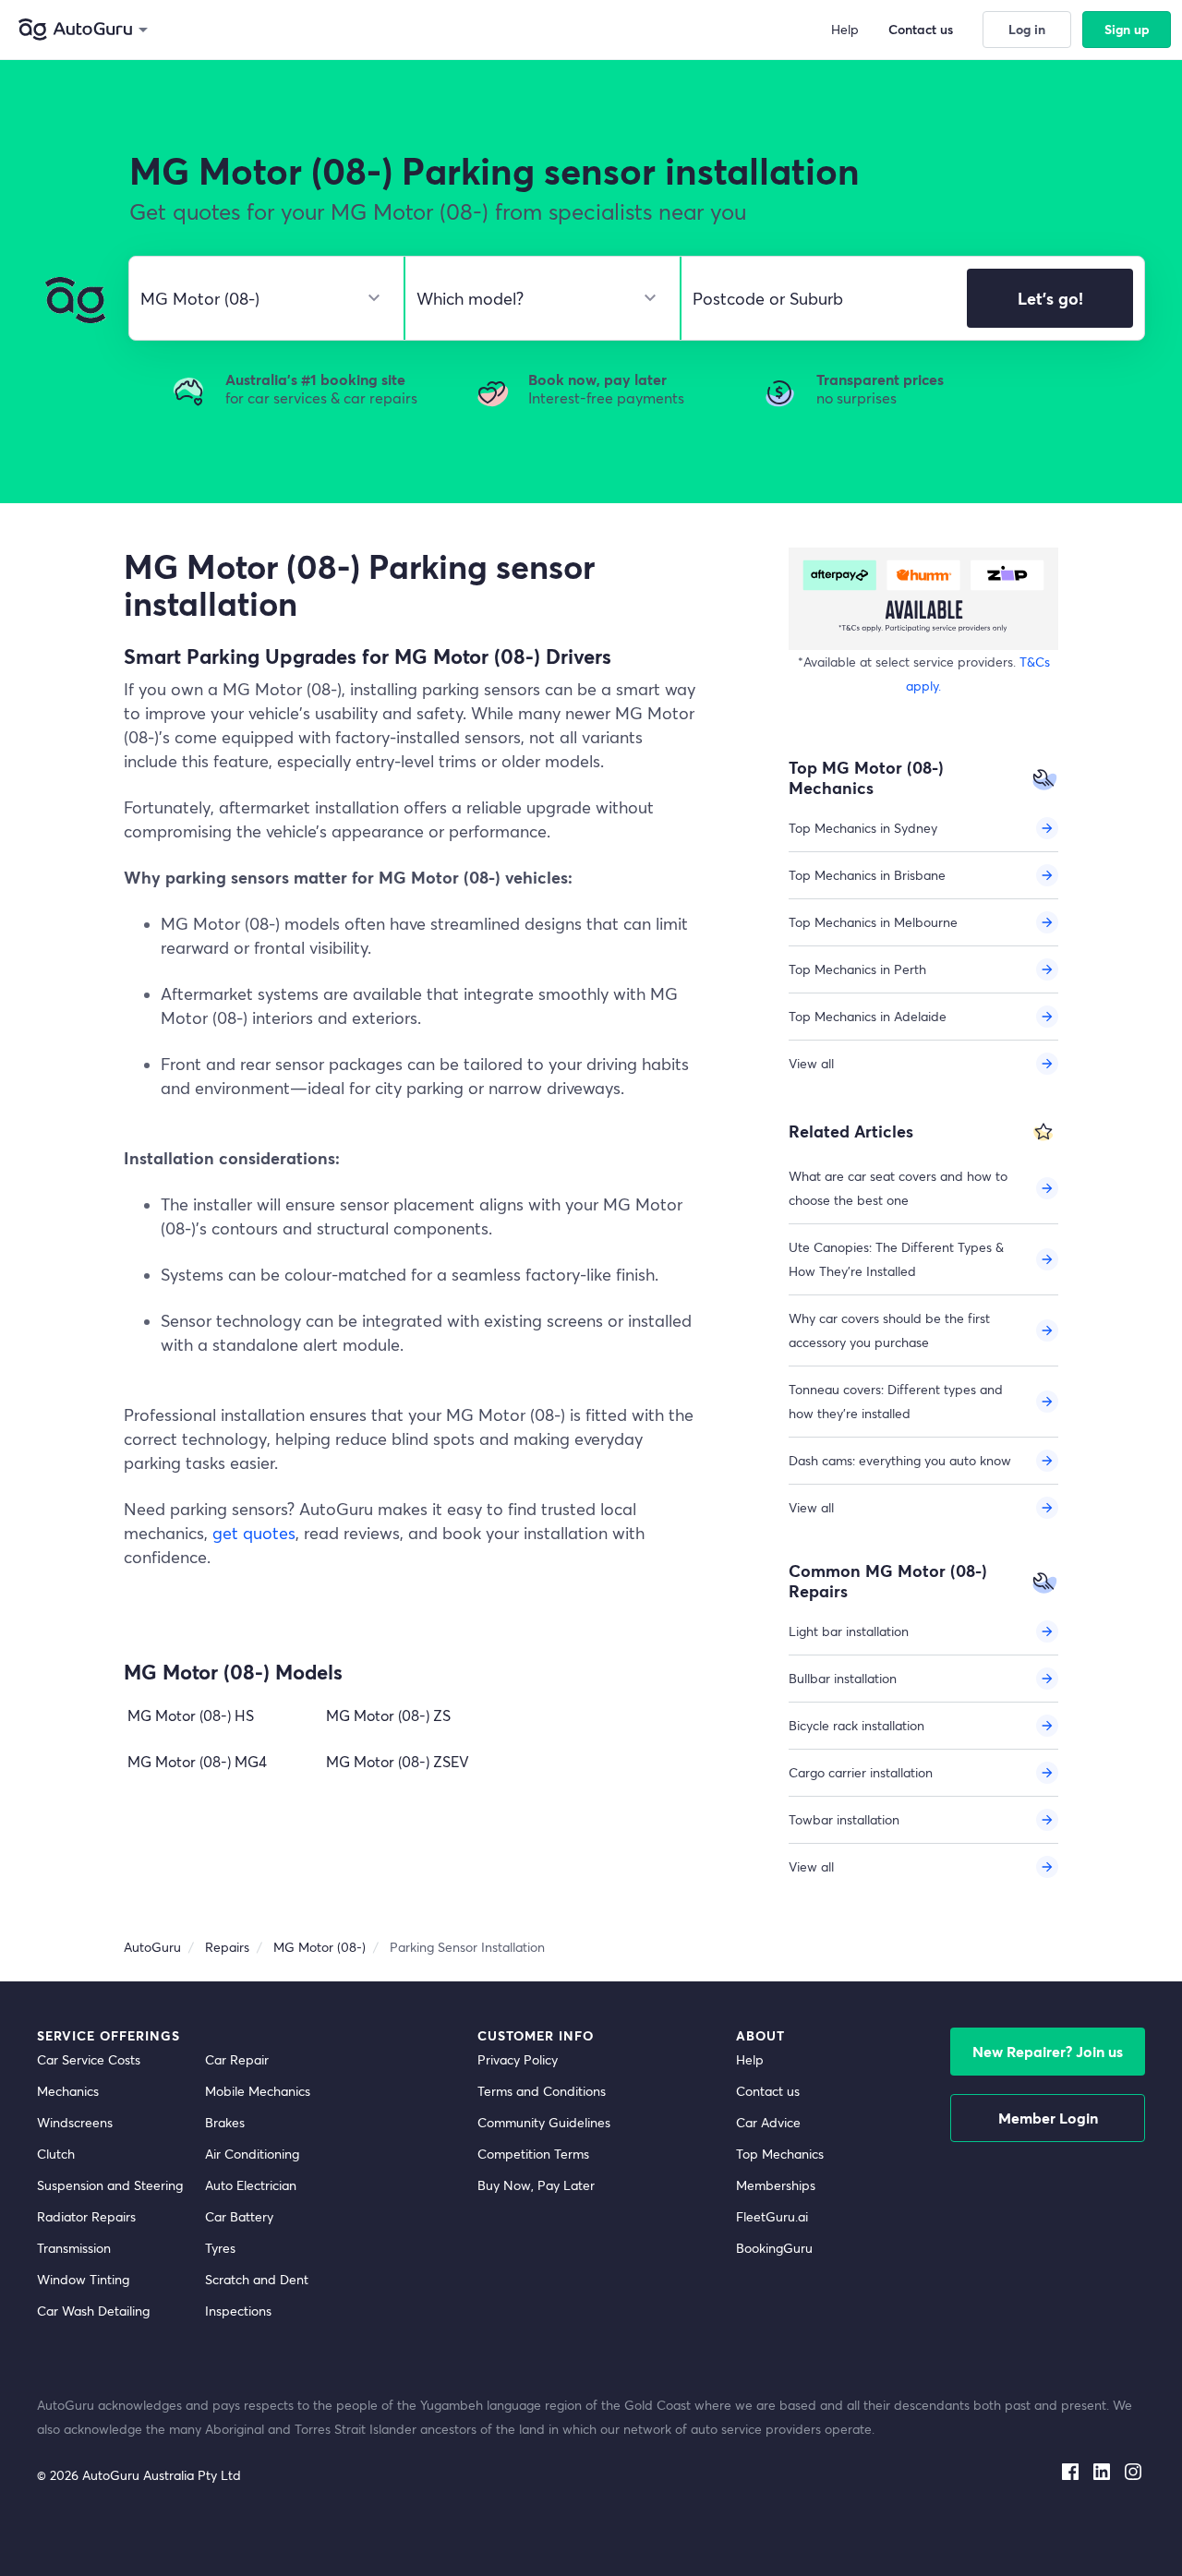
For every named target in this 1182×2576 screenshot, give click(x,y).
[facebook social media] (1070, 2468)
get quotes (254, 1533)
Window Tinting (83, 2279)
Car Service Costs (89, 2059)
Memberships (776, 2185)
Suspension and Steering (110, 2185)
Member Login (1048, 2118)
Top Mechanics (780, 2154)
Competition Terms (533, 2154)
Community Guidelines (544, 2122)
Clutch (56, 2154)
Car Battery (239, 2216)
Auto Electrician (251, 2185)
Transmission (74, 2248)
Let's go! (1050, 298)
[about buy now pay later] (923, 599)
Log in (1027, 29)
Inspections (238, 2311)
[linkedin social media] (1102, 2468)
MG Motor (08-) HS (191, 1715)
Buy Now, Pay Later (536, 2185)
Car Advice (768, 2122)
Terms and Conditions (542, 2091)
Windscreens (75, 2122)
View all (811, 1063)
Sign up (1127, 29)
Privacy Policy (518, 2059)
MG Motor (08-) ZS (388, 1715)
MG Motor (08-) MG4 (197, 1761)
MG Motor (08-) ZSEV (398, 1761)
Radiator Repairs (86, 2216)
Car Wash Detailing (93, 2311)
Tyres (220, 2248)
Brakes (225, 2122)
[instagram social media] (1133, 2468)
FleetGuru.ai (772, 2216)
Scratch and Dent (257, 2279)
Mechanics (68, 2091)
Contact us (768, 2091)
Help (750, 2059)
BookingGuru (774, 2248)
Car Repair (237, 2059)
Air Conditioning (252, 2154)
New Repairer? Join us (1048, 2051)
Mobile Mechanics (258, 2091)
